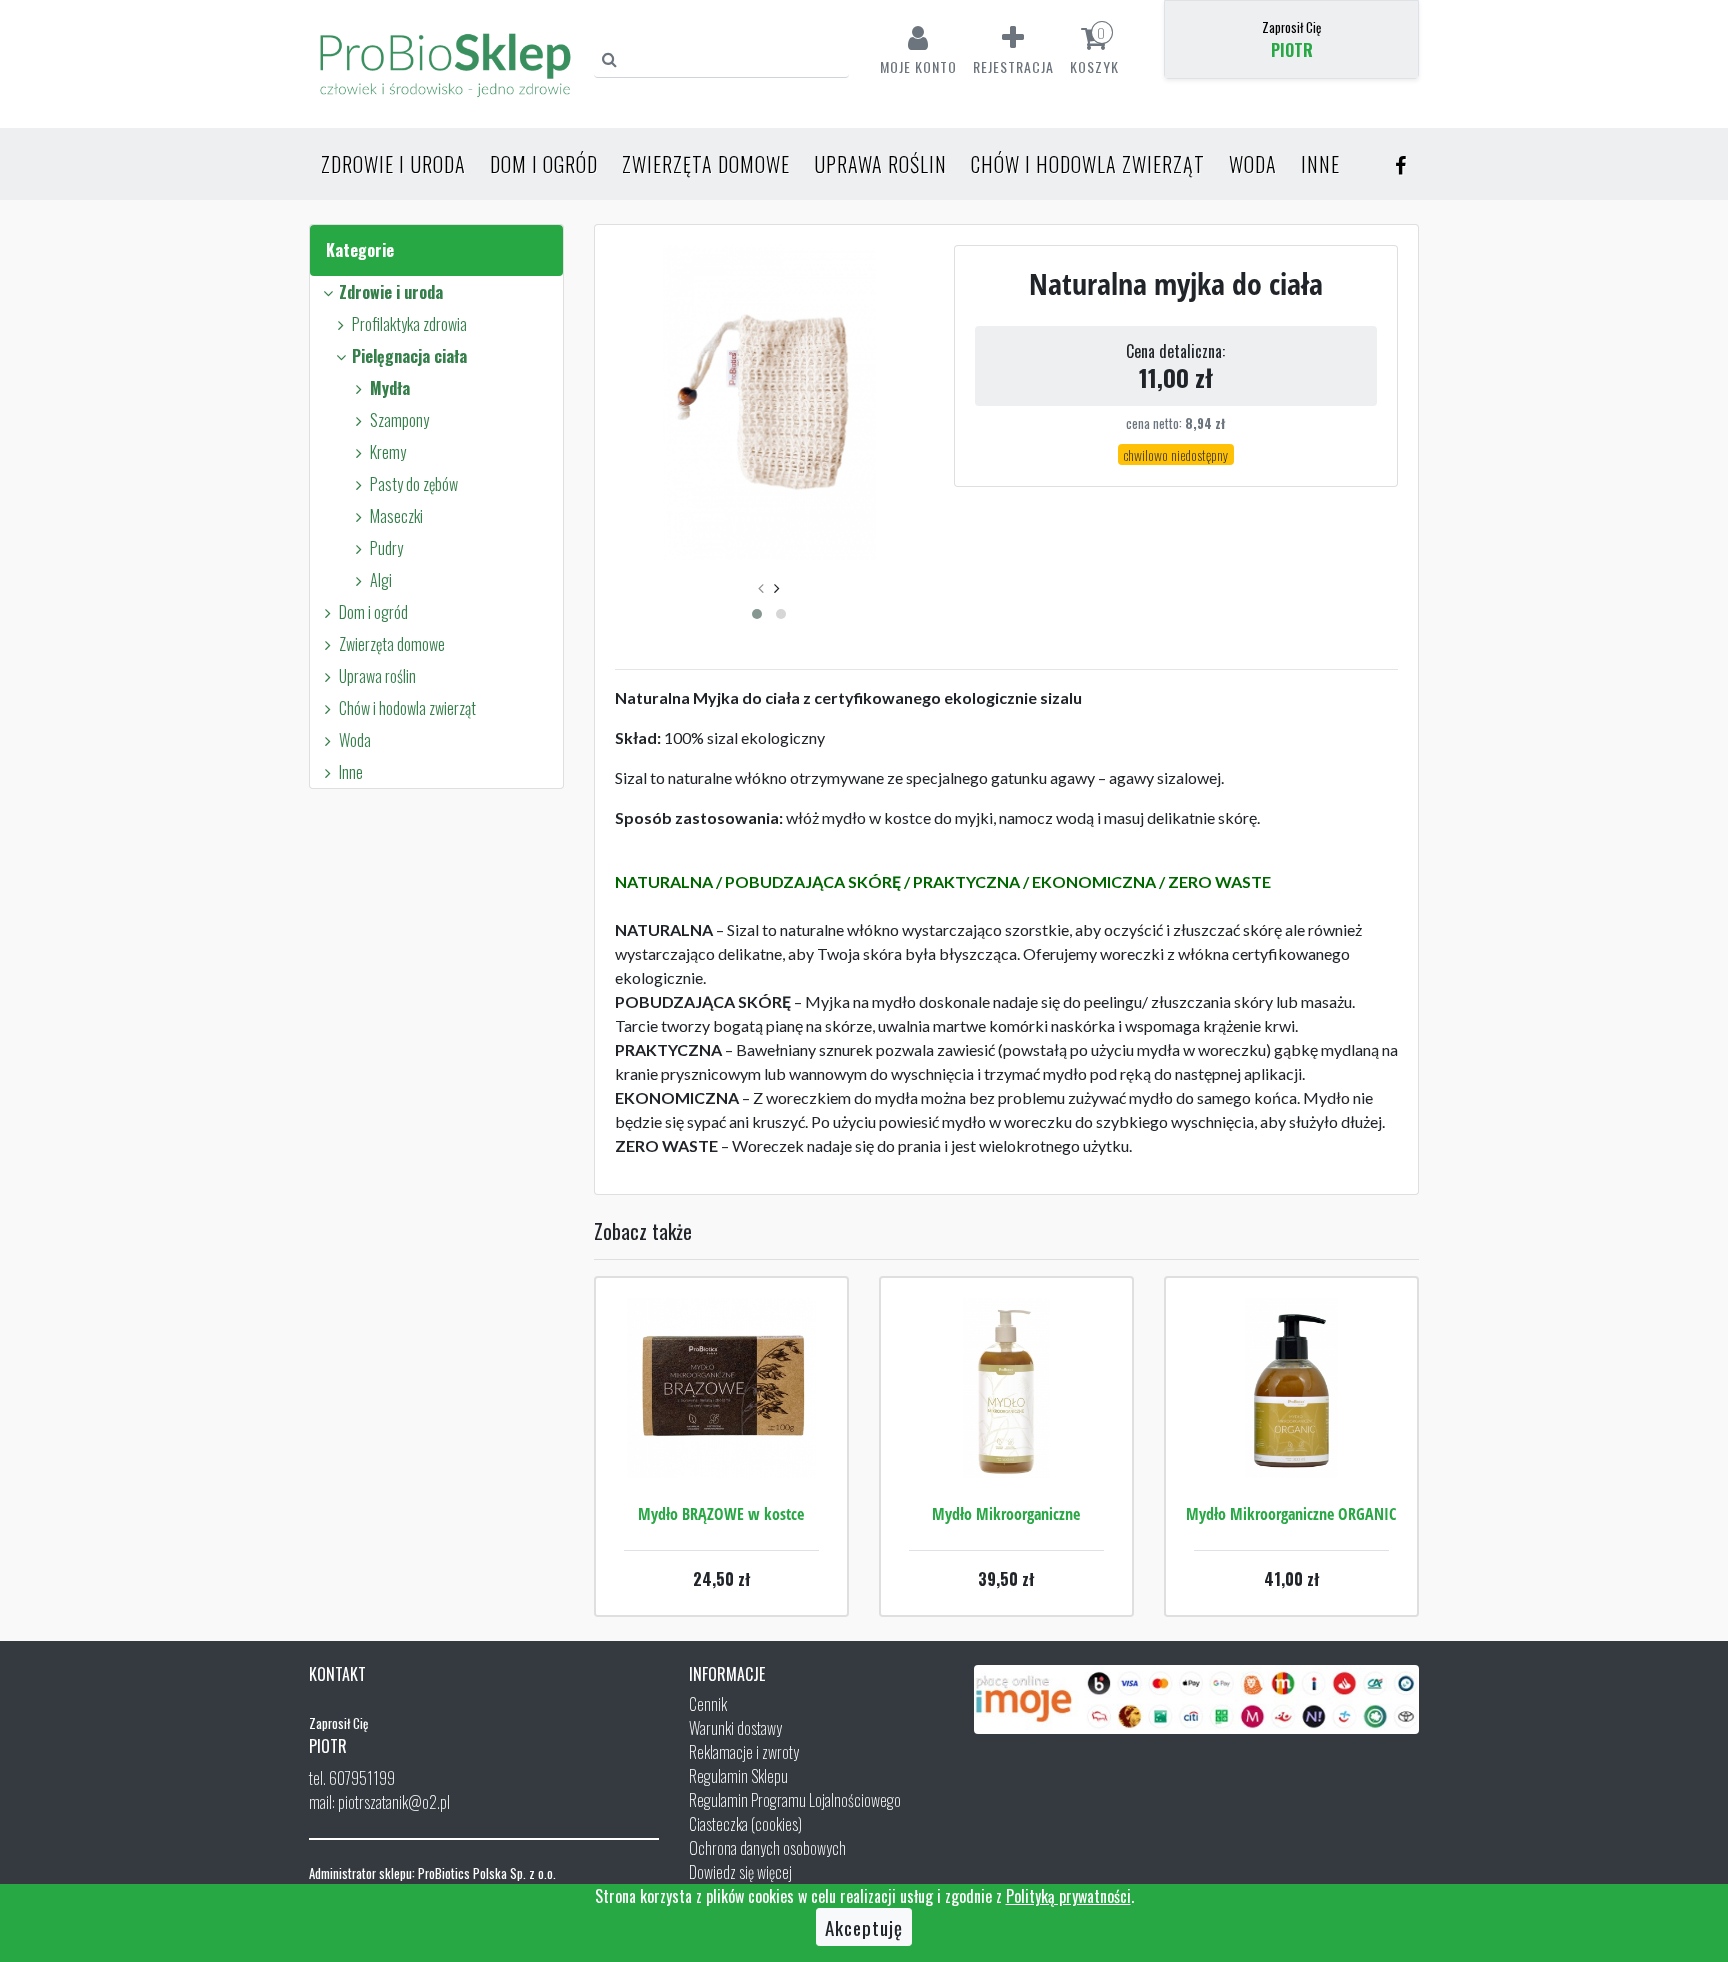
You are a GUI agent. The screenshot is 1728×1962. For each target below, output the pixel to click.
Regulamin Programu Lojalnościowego (795, 1800)
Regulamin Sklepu (738, 1776)
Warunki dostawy (735, 1728)
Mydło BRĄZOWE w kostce (721, 1514)
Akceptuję (864, 1927)
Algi (381, 580)
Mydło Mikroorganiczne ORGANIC (1291, 1514)
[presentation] (761, 587)
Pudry (386, 548)
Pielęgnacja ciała (409, 356)
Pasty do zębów (414, 484)
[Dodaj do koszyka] (721, 1448)
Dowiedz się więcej (740, 1872)
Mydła (390, 388)
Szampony (399, 420)
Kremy (388, 452)
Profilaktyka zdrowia (409, 324)
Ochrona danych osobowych (767, 1848)
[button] (757, 614)
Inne (1320, 164)
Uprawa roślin (880, 164)
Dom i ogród (544, 164)
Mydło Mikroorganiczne (1006, 1514)
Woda (1253, 164)
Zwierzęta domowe (706, 164)
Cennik (708, 1704)
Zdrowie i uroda (393, 164)
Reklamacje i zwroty (744, 1752)
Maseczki (396, 516)
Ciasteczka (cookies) (745, 1824)
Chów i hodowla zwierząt (1088, 164)
